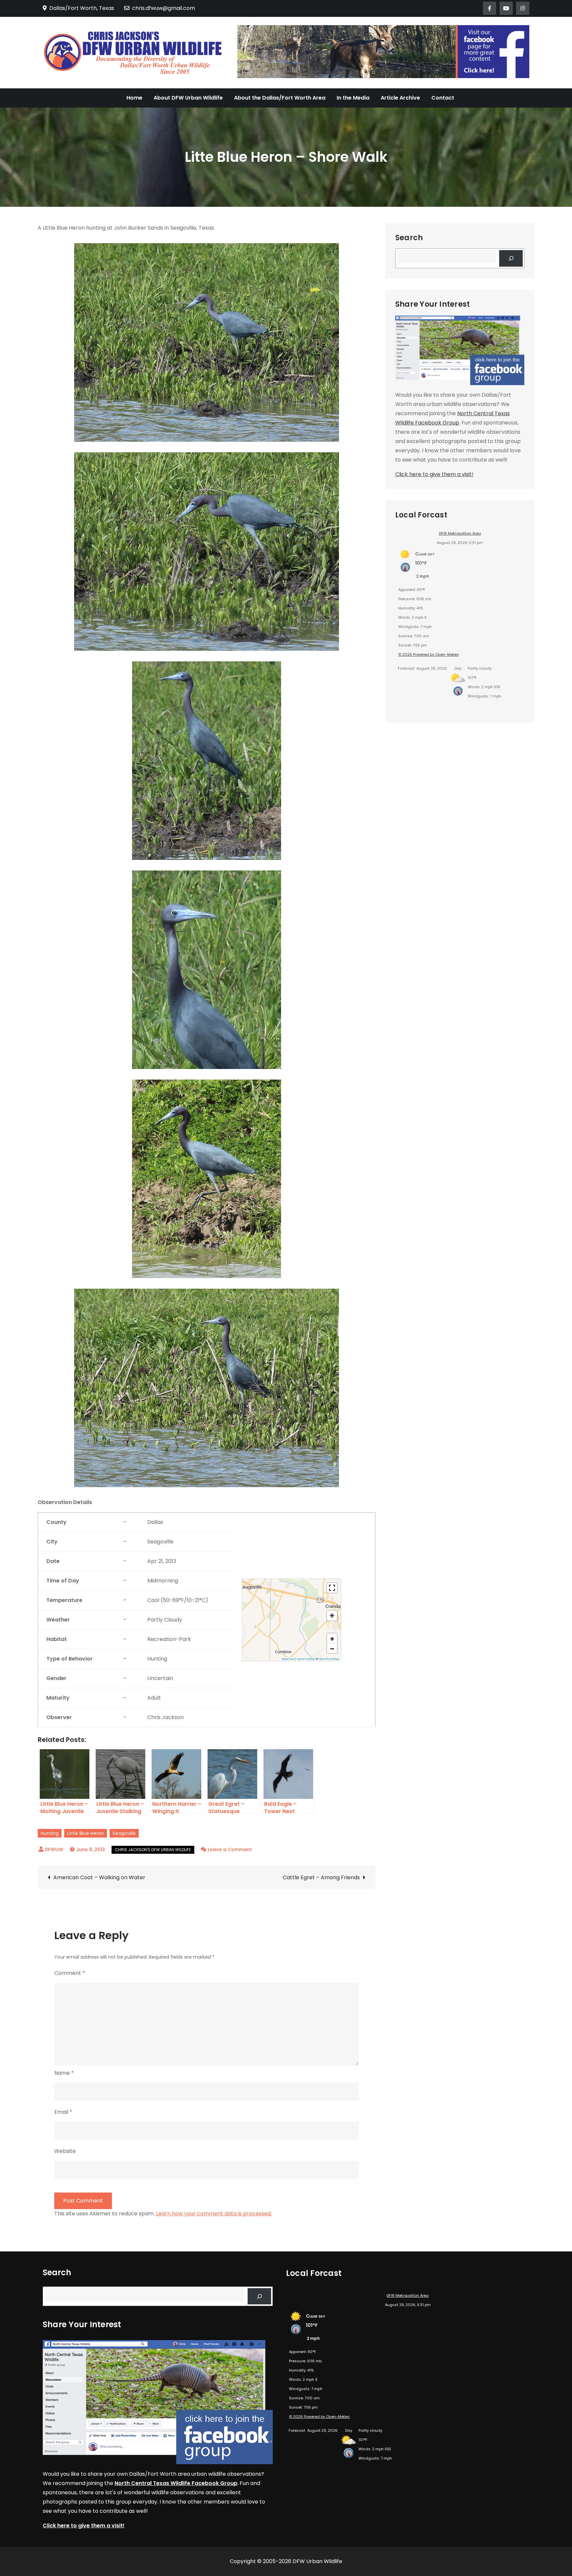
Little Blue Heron (86, 1833)
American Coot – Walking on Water (99, 1877)
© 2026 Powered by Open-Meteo (429, 654)
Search (409, 238)
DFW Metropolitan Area (460, 533)
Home (134, 98)
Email (63, 2112)
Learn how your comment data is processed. (214, 2214)
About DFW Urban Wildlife (188, 98)
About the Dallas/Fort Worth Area (280, 98)
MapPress (288, 1659)
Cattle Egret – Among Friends (321, 1877)
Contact (443, 98)
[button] (332, 1638)
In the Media (353, 98)
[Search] (511, 258)
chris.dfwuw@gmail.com (164, 8)
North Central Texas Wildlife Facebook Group (176, 2483)
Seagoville (124, 1833)
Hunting (50, 1833)
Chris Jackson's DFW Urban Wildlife (153, 1850)
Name (64, 2073)
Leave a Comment (230, 1849)
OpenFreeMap (306, 1659)
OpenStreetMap (329, 1659)
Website (65, 2151)
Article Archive (400, 98)
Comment (70, 1973)
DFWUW (54, 1849)
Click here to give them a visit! (434, 474)
